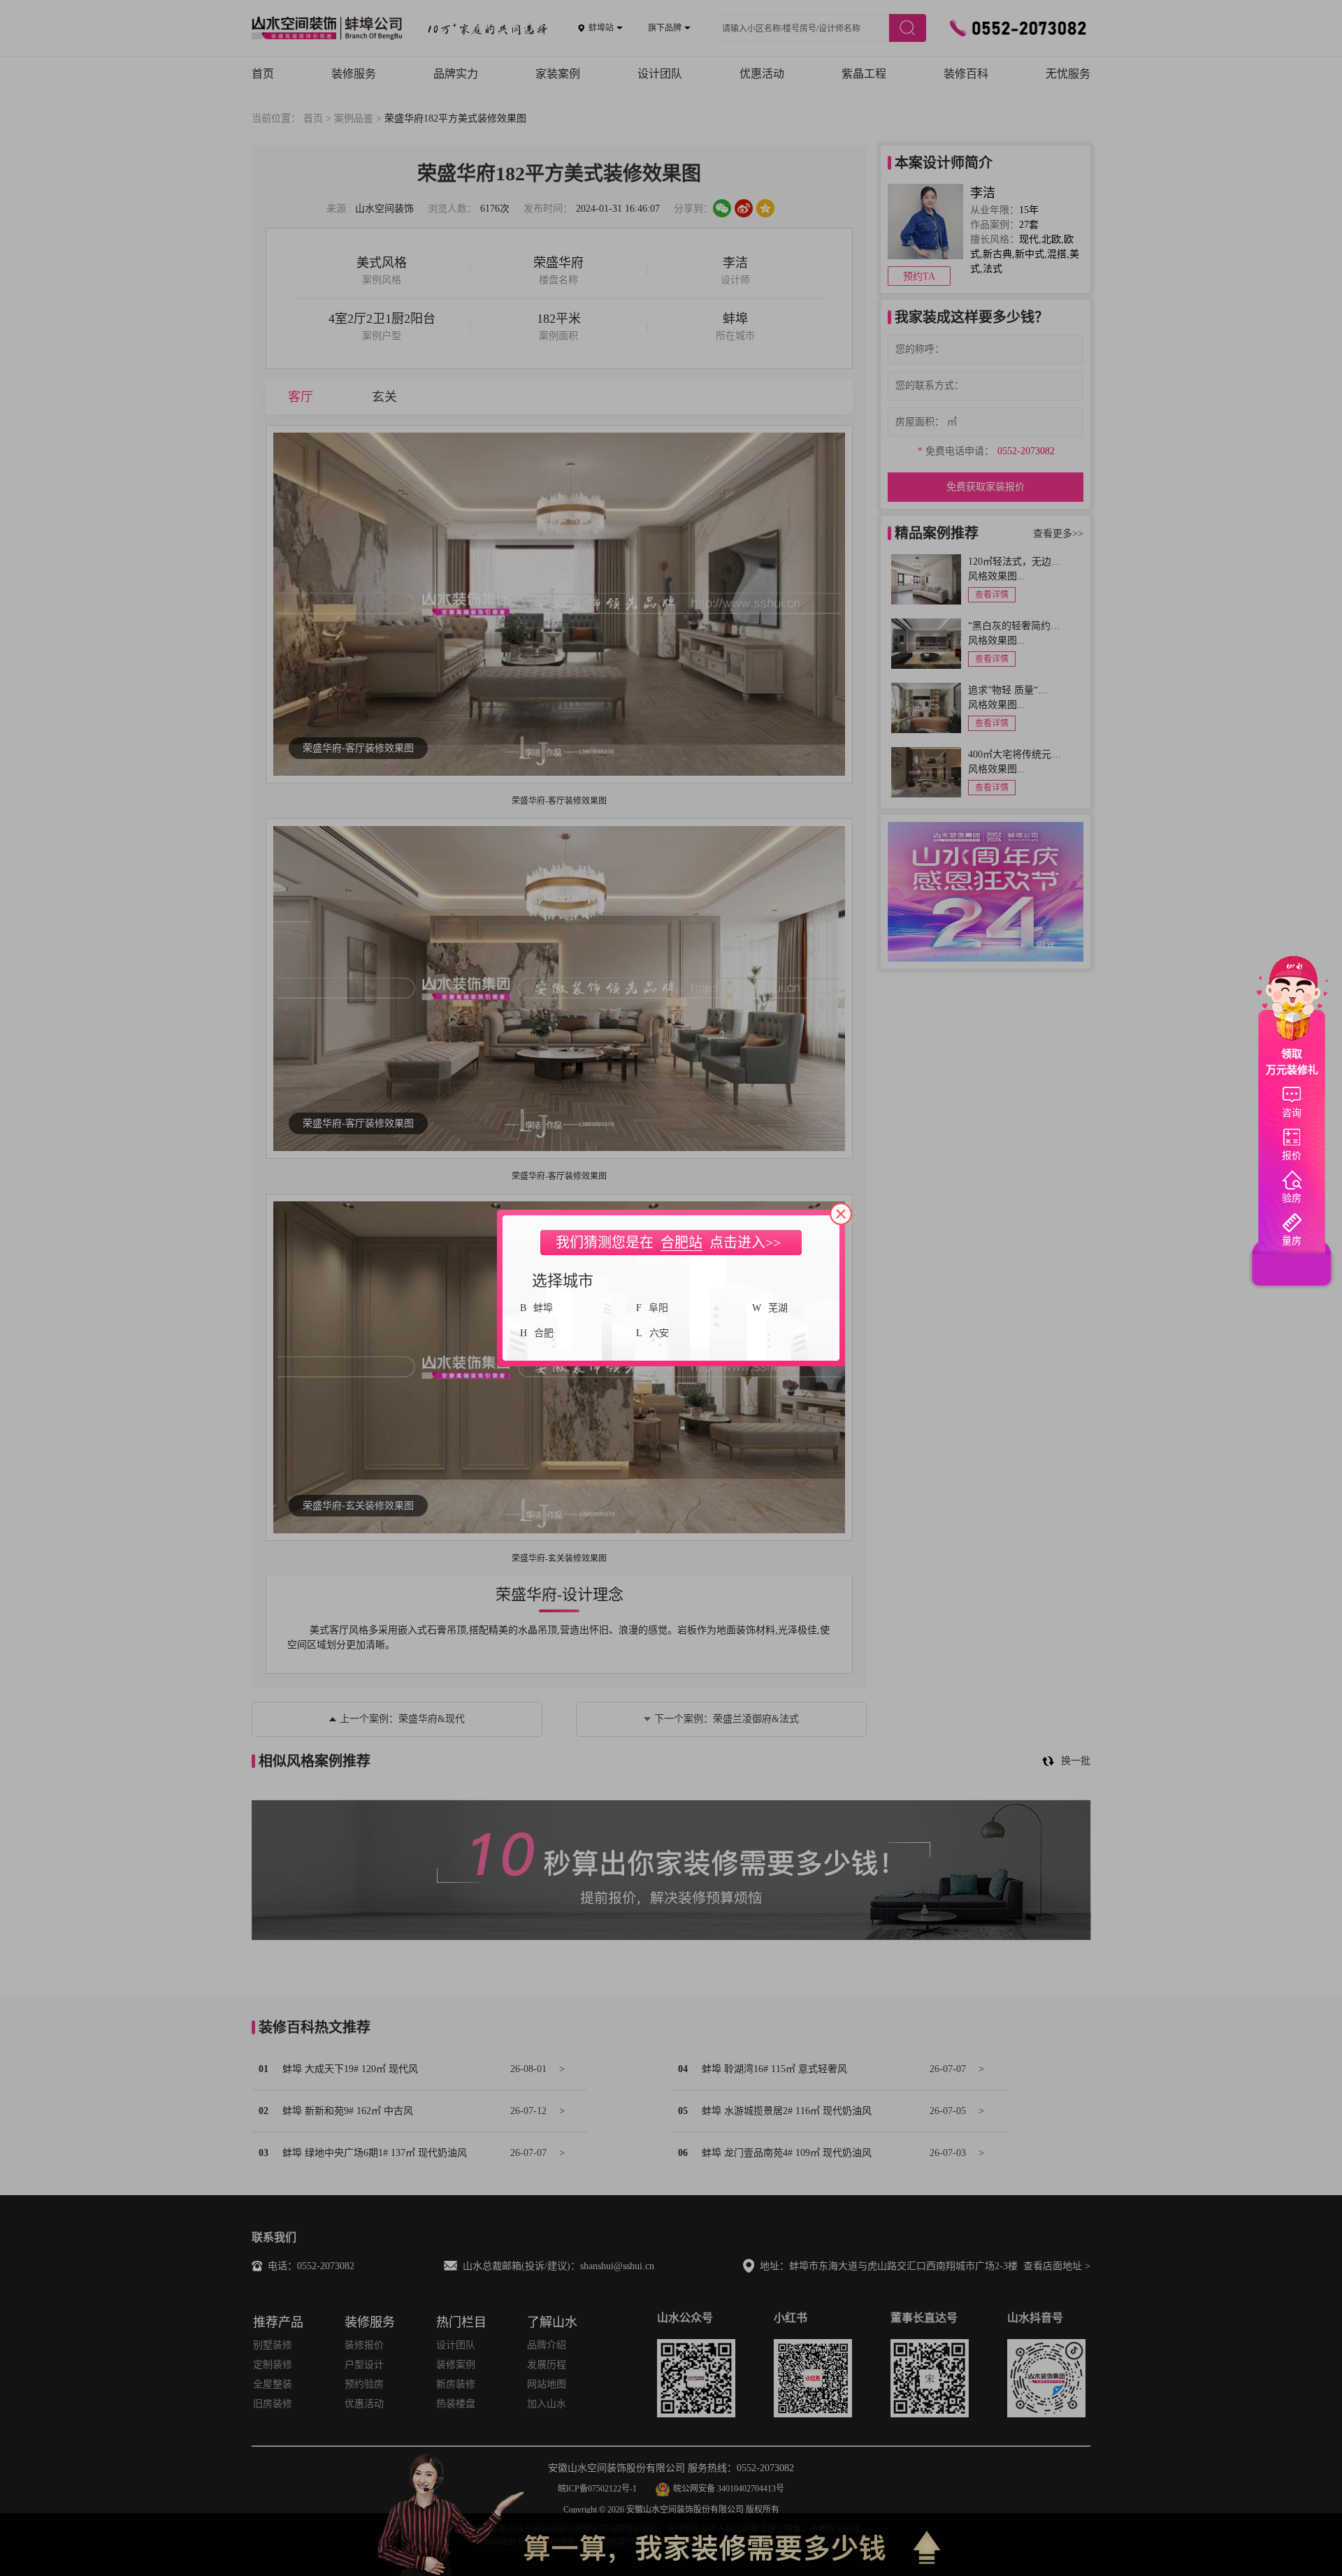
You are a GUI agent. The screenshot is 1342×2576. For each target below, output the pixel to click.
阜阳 (658, 1308)
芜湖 (778, 1308)
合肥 (544, 1333)
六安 (659, 1333)
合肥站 (681, 1243)
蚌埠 (543, 1308)
